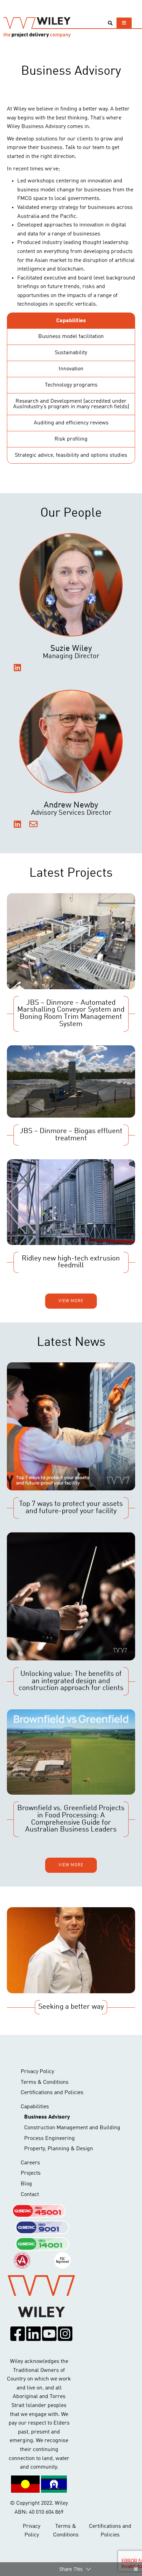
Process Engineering (49, 2139)
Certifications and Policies (52, 2093)
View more (71, 1301)
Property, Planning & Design (59, 2149)
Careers (30, 2163)
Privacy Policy (37, 2072)
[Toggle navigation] (124, 23)
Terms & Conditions (45, 2082)
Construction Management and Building (72, 2128)
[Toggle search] (110, 23)
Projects (31, 2173)
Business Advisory (47, 2117)
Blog (26, 2184)
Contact (30, 2195)
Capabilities (35, 2107)
